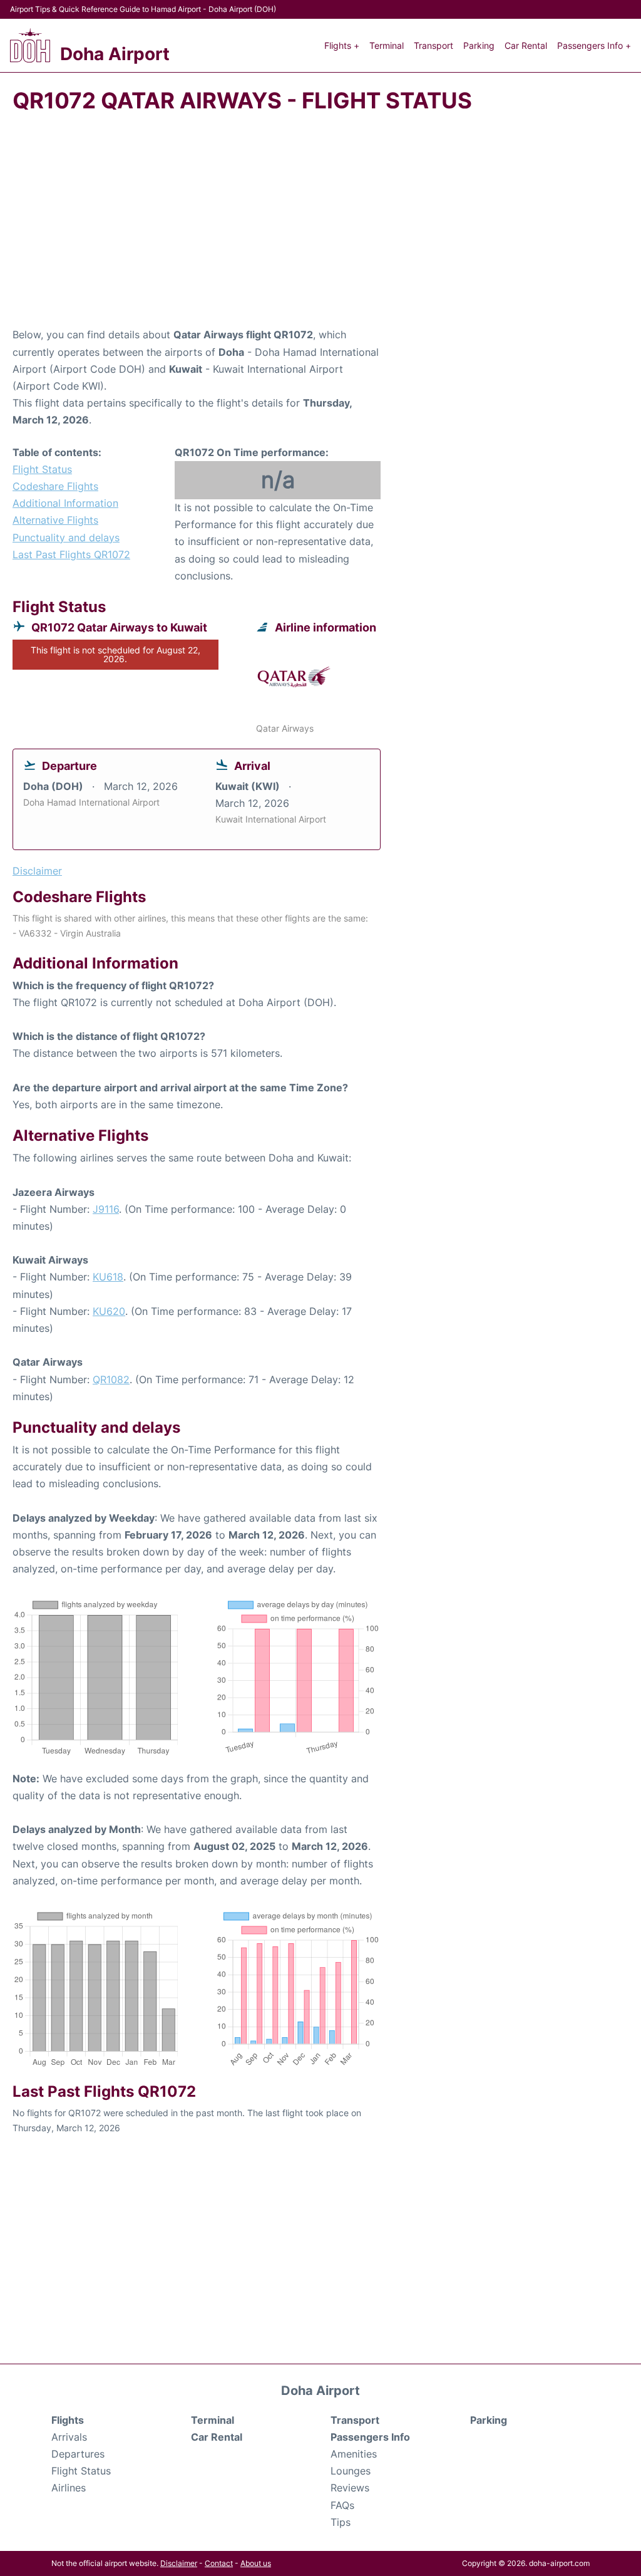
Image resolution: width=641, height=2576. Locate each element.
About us (256, 2563)
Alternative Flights (55, 520)
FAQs (342, 2505)
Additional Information (65, 503)
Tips (341, 2522)
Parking (479, 45)
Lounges (351, 2471)
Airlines (69, 2488)
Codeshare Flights (55, 486)
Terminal (387, 45)
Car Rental (526, 45)
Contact (219, 2563)
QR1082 (111, 1379)
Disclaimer (179, 2563)
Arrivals (69, 2437)
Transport (433, 45)
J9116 (106, 1209)
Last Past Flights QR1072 (71, 554)
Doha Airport (115, 54)
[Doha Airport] (30, 45)
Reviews (350, 2488)
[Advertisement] (320, 226)
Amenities (354, 2454)
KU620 (109, 1311)
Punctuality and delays (66, 538)
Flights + (342, 45)
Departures (78, 2454)
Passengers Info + (594, 45)
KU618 (108, 1277)
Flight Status (42, 469)
